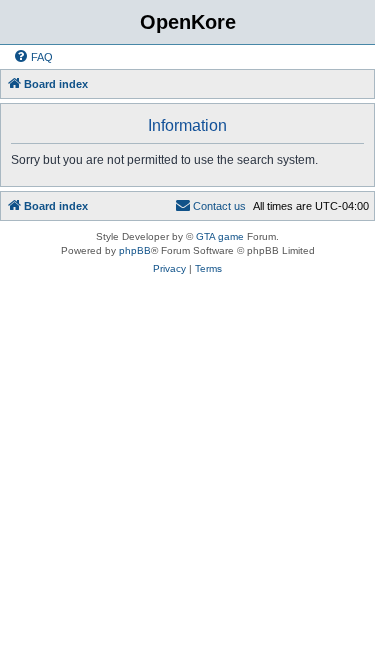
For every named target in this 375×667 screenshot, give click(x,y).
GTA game (220, 236)
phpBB (135, 250)
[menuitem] (33, 57)
